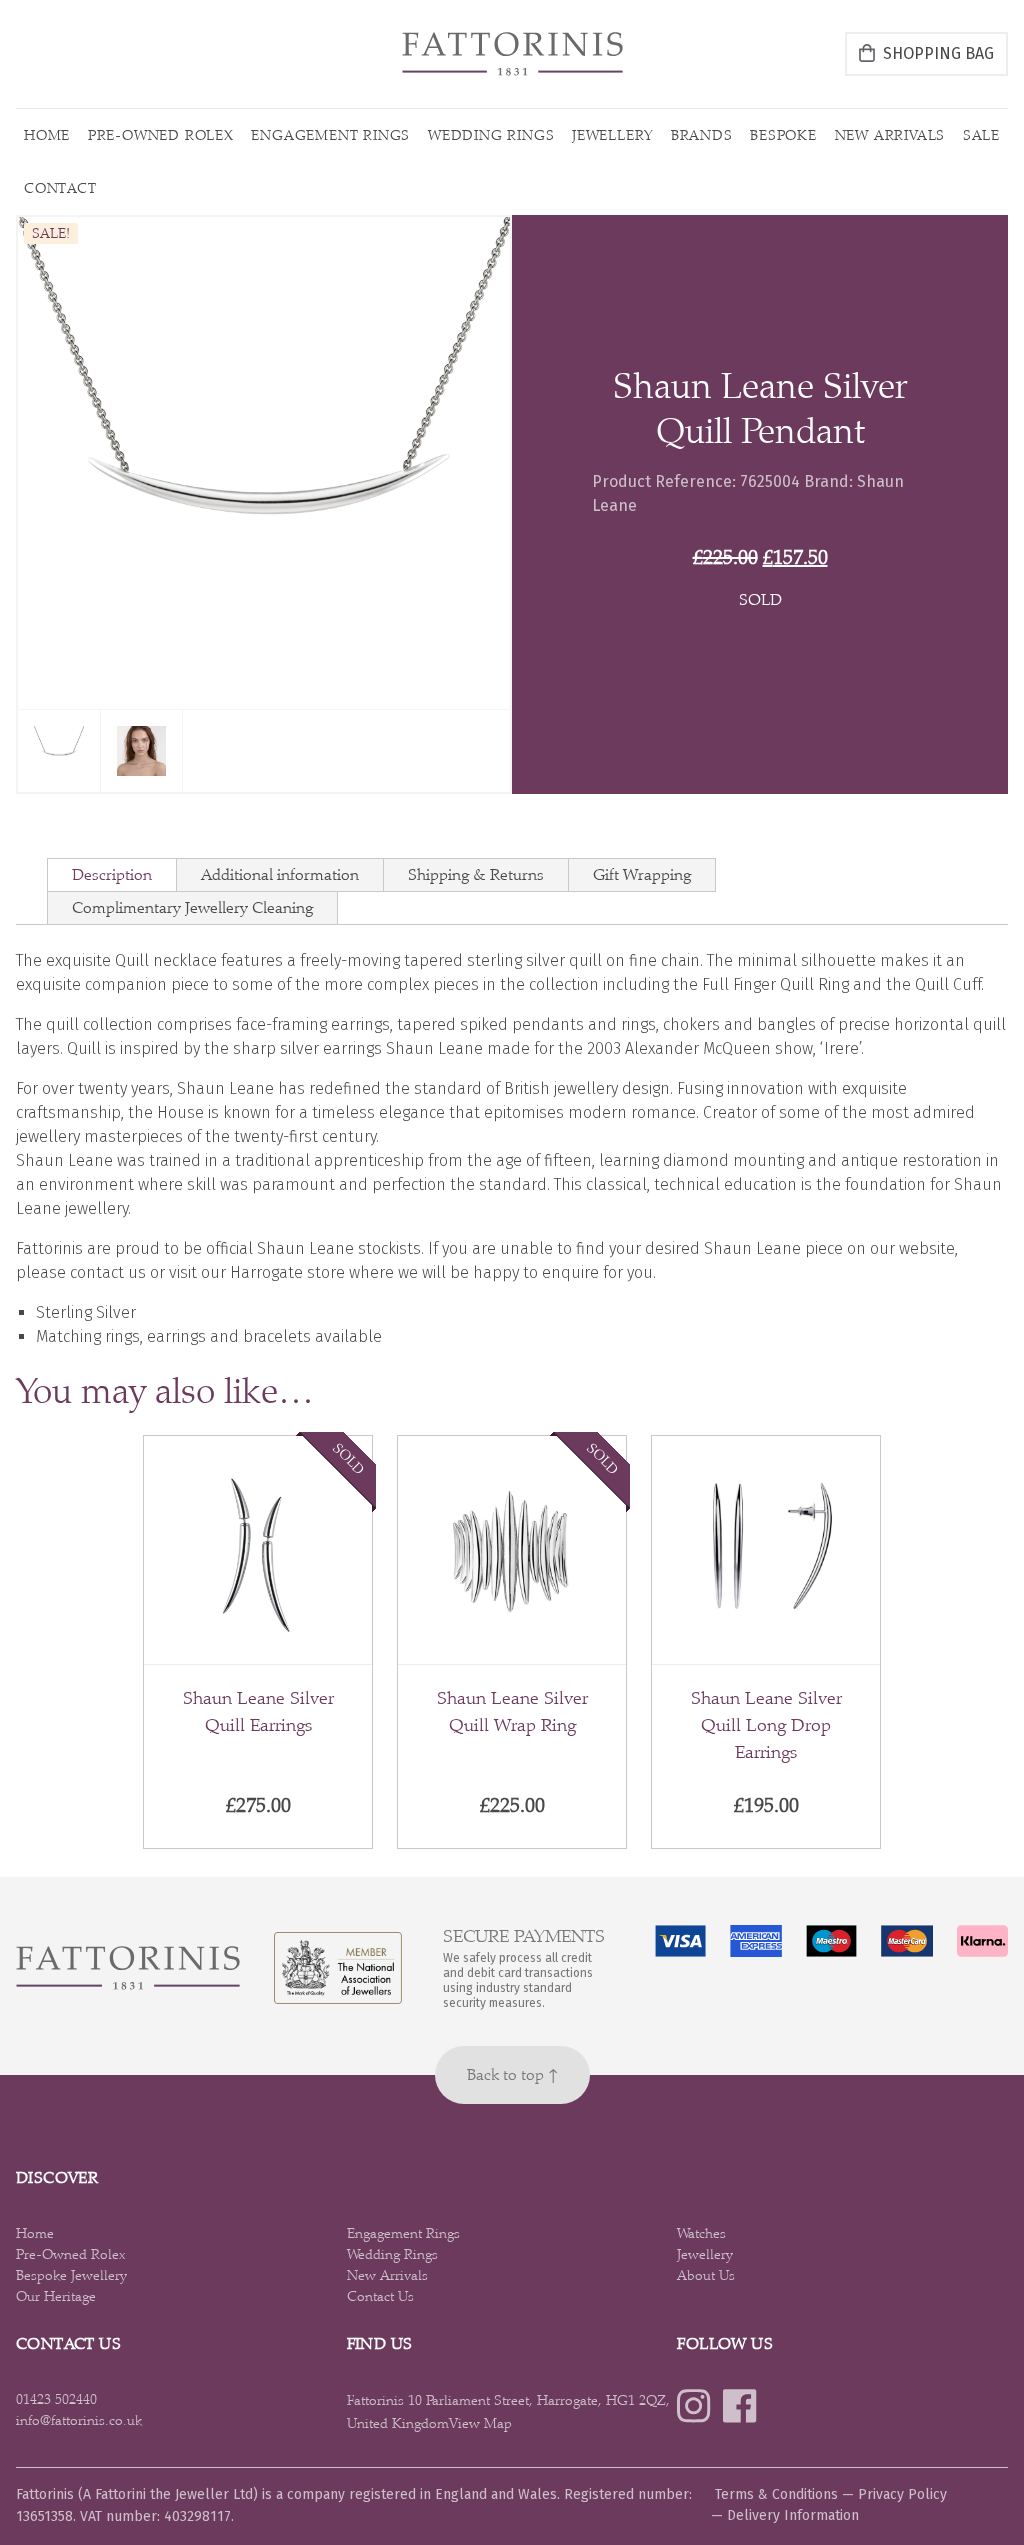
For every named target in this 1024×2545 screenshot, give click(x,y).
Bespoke (783, 135)
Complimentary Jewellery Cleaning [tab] (192, 907)
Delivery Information (793, 2515)
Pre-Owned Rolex (161, 135)
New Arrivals (890, 135)
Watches (701, 2233)
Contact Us (380, 2296)
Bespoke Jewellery (71, 2275)
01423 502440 (56, 2399)
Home (47, 135)
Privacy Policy (902, 2494)
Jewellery (612, 135)
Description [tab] (112, 874)
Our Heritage (56, 2296)
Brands (702, 135)
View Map (480, 2423)
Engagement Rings (330, 135)
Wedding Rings (491, 135)
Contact (60, 188)
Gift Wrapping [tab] (642, 874)
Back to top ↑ (512, 2074)
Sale (981, 135)
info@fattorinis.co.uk (79, 2420)
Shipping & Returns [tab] (476, 874)
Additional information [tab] (280, 874)
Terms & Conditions (776, 2494)
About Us (706, 2275)
